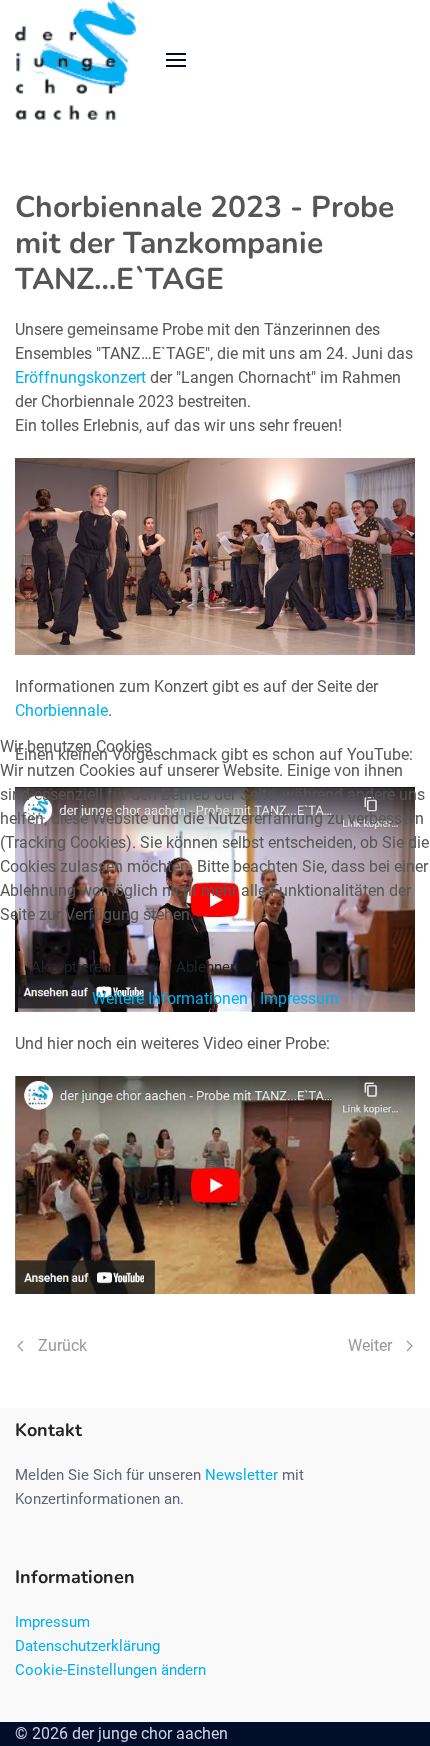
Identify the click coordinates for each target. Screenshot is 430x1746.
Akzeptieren (70, 967)
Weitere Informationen (170, 998)
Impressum (299, 998)
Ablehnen (207, 967)
